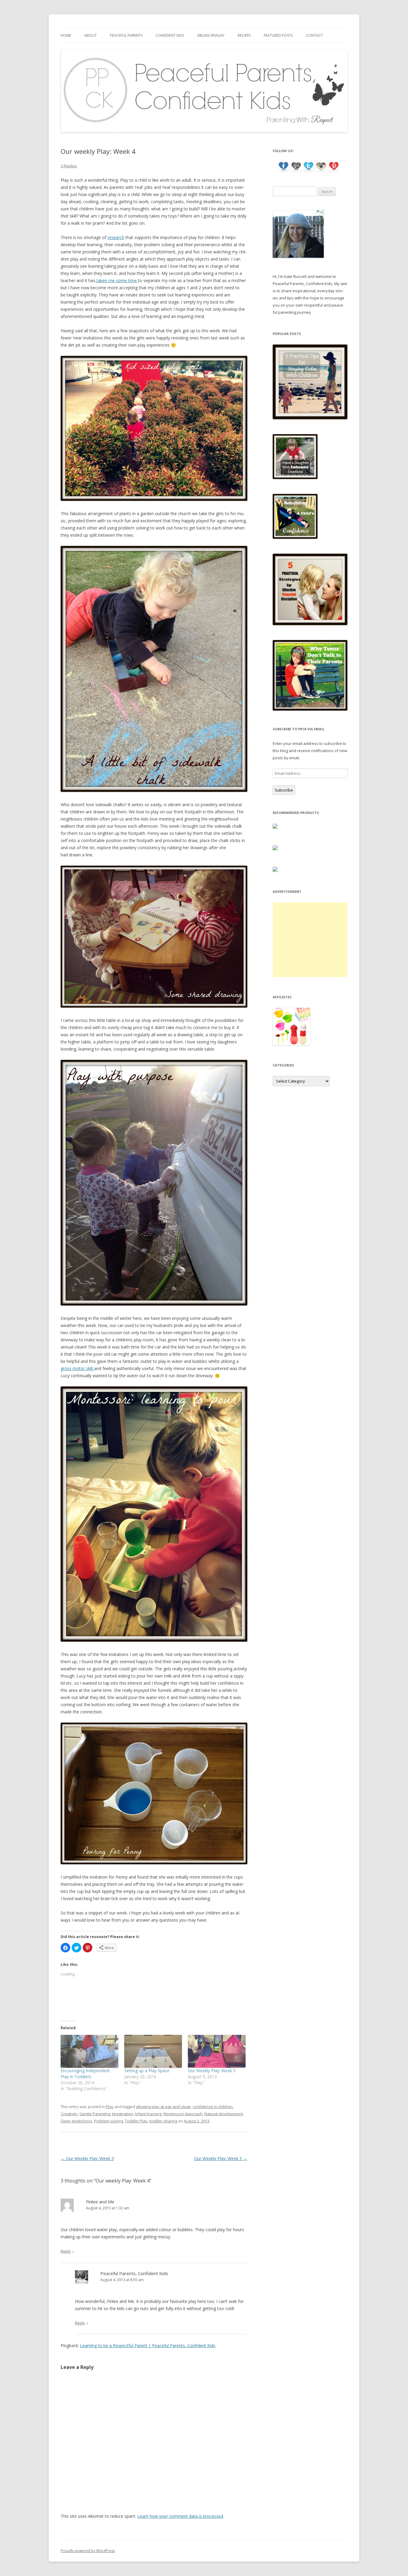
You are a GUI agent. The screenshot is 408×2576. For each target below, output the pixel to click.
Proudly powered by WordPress (88, 2551)
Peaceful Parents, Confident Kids (134, 2273)
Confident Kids (170, 35)
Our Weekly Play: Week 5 (212, 2071)
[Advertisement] (310, 940)
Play (110, 2107)
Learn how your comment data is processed (180, 2516)
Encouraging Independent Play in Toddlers (85, 2074)
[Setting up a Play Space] (153, 2051)
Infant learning (148, 2114)
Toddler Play (136, 2121)
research (116, 237)
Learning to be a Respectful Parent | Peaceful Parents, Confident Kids (148, 2345)
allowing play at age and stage (163, 2107)
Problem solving (109, 2121)
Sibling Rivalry (211, 35)
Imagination (123, 2114)
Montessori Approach (183, 2114)
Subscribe (284, 790)
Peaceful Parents (126, 35)
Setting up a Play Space (147, 2071)
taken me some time (117, 280)
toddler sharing (163, 2121)
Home (66, 35)
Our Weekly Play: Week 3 (87, 2158)
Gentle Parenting (95, 2114)
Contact (314, 35)
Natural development (224, 2114)
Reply (66, 2251)
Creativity (69, 2114)
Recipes (244, 35)
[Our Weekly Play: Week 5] (217, 2051)
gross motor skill (77, 1368)
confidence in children (213, 2107)
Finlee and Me (100, 2202)
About (91, 35)
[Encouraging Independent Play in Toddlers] (89, 2051)
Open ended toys (76, 2121)
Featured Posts (278, 35)
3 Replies (69, 166)
